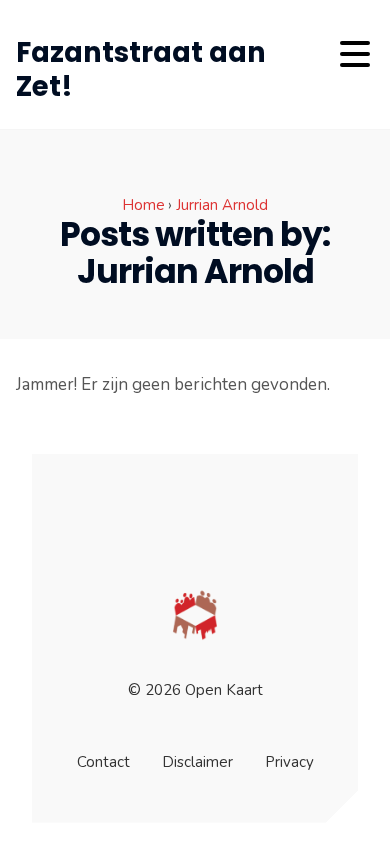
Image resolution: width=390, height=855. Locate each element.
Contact (103, 762)
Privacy (289, 762)
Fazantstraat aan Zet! (141, 69)
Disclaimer (197, 762)
